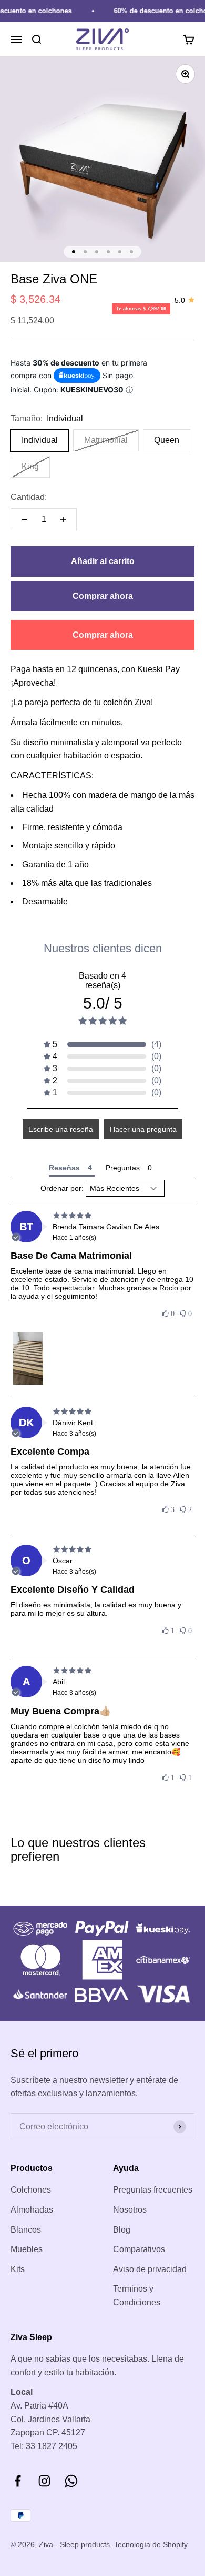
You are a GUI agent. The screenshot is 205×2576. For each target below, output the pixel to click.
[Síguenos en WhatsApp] (71, 2481)
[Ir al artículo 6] (131, 252)
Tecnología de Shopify (151, 2544)
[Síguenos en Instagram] (44, 2481)
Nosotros (130, 2210)
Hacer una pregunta (143, 1129)
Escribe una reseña (61, 1129)
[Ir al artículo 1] (74, 252)
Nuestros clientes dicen (103, 948)
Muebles (27, 2249)
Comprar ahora (103, 596)
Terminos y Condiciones (137, 2296)
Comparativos (139, 2249)
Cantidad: (29, 497)
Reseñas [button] (64, 1168)
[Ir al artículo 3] (97, 252)
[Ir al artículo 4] (108, 252)
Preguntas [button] (123, 1168)
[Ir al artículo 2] (85, 252)
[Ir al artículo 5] (120, 252)
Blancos (26, 2230)
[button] (102, 1044)
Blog (122, 2230)
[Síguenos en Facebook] (18, 2481)
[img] (102, 1216)
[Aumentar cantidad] (63, 519)
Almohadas (32, 2210)
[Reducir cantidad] (24, 519)
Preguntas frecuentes (153, 2190)
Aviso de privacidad (150, 2269)
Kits (18, 2269)
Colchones (31, 2190)
